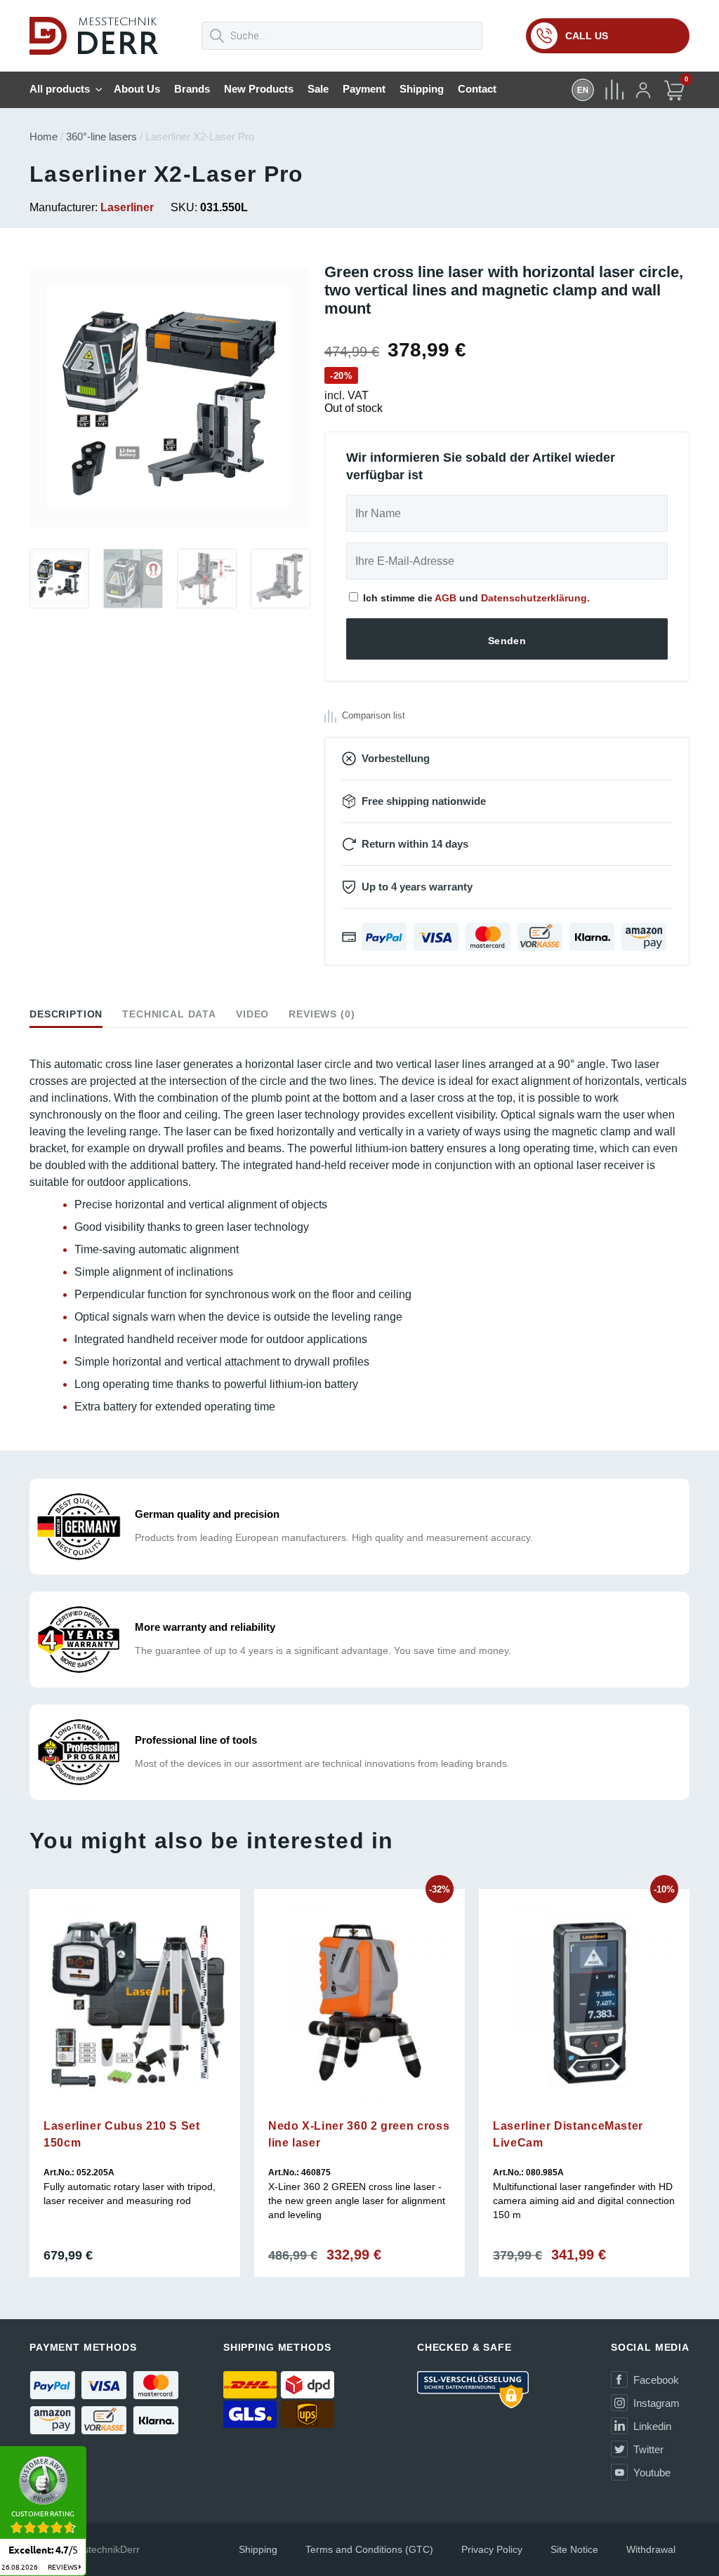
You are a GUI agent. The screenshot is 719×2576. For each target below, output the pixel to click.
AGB (446, 598)
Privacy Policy (492, 2549)
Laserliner (127, 207)
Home (44, 136)
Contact (477, 89)
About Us (137, 89)
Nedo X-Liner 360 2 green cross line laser (359, 2134)
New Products (259, 89)
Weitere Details (134, 2114)
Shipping (422, 89)
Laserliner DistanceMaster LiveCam (568, 2134)
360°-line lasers (101, 136)
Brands (192, 89)
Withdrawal (651, 2549)
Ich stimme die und (475, 598)
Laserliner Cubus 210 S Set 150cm (122, 2134)
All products (60, 89)
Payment (364, 89)
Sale (318, 89)
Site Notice (574, 2549)
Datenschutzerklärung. (535, 598)
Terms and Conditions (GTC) (369, 2549)
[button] (29, 403)
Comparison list (374, 715)
